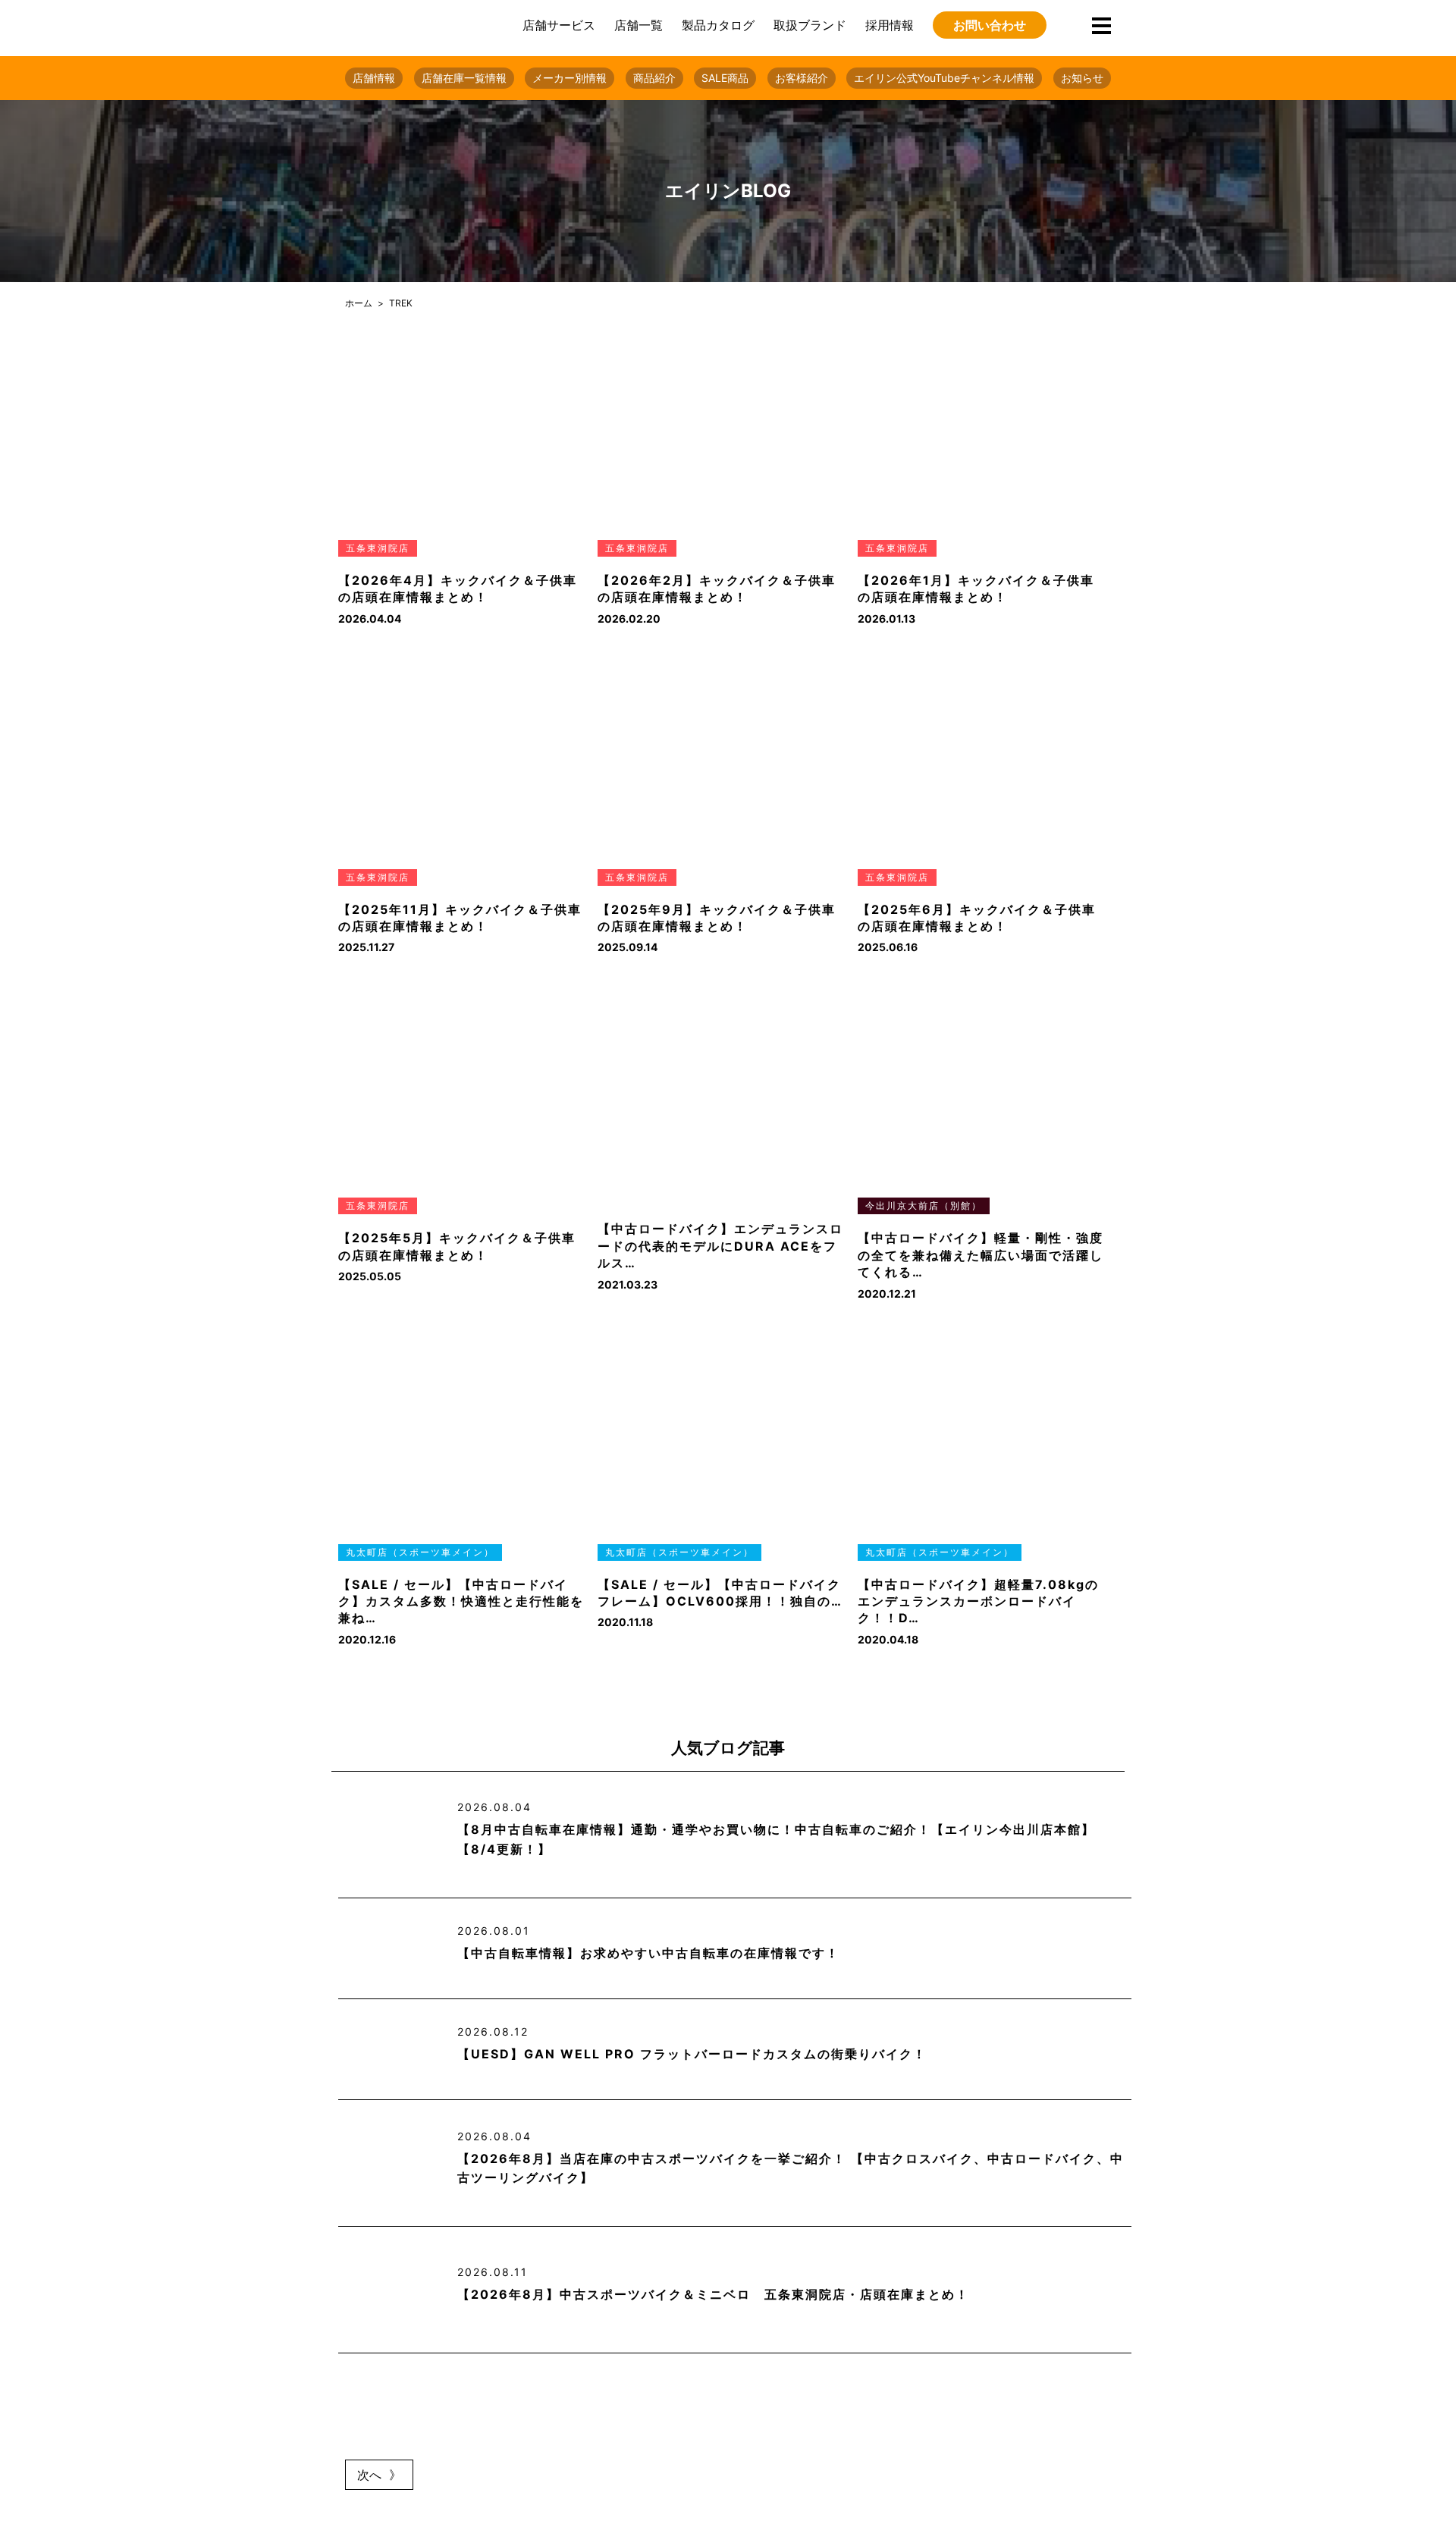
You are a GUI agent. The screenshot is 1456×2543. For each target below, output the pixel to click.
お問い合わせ (990, 25)
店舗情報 (374, 78)
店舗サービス (559, 25)
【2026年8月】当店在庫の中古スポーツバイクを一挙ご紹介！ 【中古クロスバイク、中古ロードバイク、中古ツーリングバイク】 (791, 2168)
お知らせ (1082, 78)
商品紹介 (654, 78)
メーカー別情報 (570, 78)
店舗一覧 (639, 25)
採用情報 (890, 25)
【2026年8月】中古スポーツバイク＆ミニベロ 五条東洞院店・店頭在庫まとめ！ (713, 2294)
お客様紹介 (802, 78)
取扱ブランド (810, 25)
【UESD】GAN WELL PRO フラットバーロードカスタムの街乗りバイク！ (692, 2054)
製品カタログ (718, 25)
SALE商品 (725, 78)
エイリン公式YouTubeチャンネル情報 (944, 78)
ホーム (359, 303)
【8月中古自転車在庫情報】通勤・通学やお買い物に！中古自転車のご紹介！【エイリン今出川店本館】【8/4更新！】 (776, 1839)
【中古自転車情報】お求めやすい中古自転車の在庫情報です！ (648, 1953)
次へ (369, 2475)
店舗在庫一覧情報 (464, 78)
